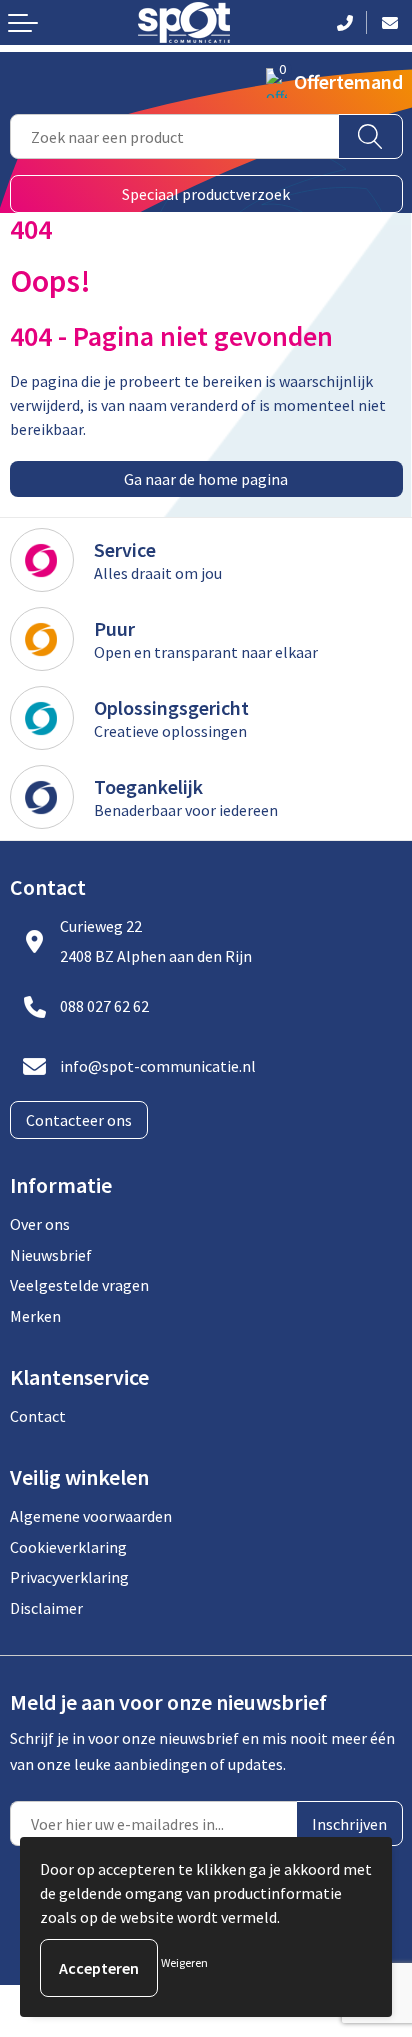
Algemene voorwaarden (91, 1516)
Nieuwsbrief (51, 1255)
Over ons (40, 1224)
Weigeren (184, 1962)
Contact (38, 1416)
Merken (35, 1316)
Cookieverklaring (68, 1547)
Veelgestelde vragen (79, 1285)
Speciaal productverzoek (206, 194)
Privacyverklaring (69, 1577)
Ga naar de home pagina (206, 479)
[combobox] (174, 136)
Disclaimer (46, 1608)
